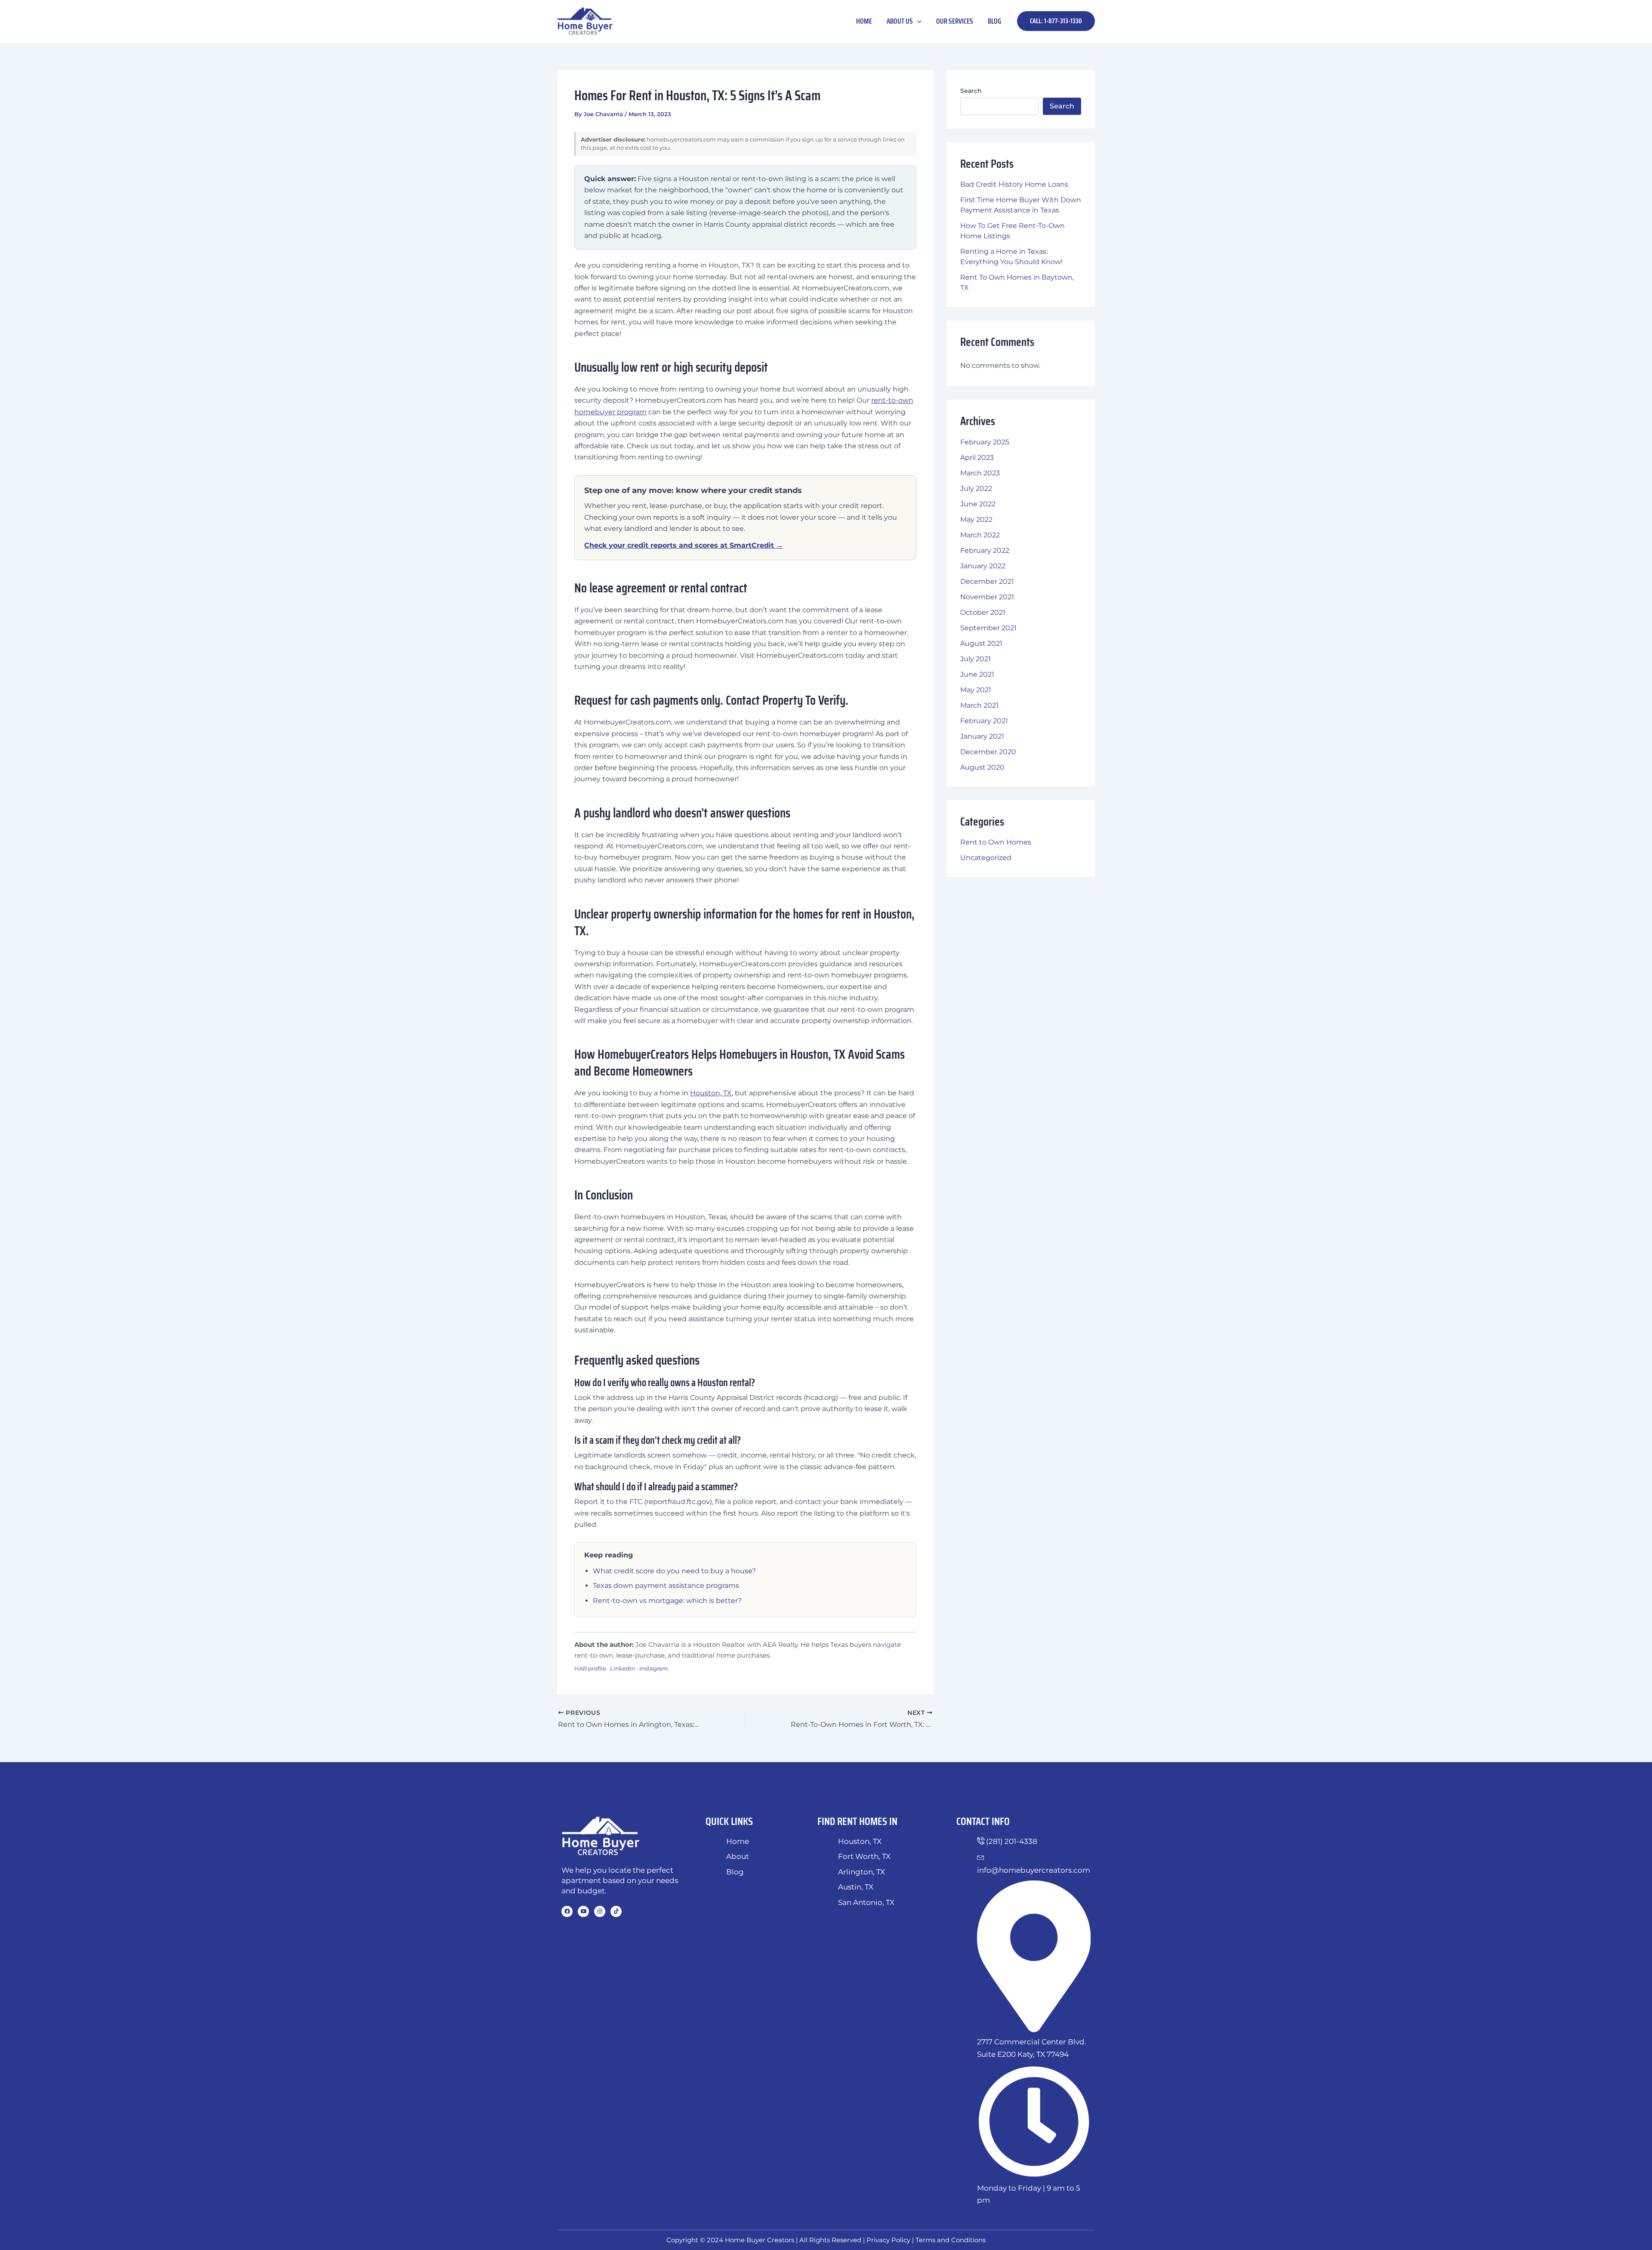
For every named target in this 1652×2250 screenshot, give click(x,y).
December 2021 (987, 581)
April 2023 (977, 458)
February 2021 (984, 721)
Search (971, 91)
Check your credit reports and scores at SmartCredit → (684, 545)
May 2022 (976, 519)
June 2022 (978, 504)
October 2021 (983, 612)
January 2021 (982, 736)
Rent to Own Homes (996, 842)
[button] (1056, 21)
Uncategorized (986, 858)
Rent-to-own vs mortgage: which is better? (667, 1601)
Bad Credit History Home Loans (1014, 184)
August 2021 (981, 643)
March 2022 (980, 535)
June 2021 (977, 674)
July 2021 (975, 659)
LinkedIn (623, 1668)
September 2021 (988, 628)
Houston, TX (711, 1093)
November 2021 (987, 597)
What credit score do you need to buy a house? (674, 1571)
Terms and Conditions (951, 2240)
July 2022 (976, 489)
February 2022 (985, 550)
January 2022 (983, 566)
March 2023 (980, 473)
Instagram (654, 1668)
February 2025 (985, 442)
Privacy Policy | (891, 2240)
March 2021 (979, 705)
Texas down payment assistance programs (666, 1586)
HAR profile (590, 1668)
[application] (917, 21)
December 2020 (988, 752)
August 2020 (982, 767)
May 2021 (976, 690)
